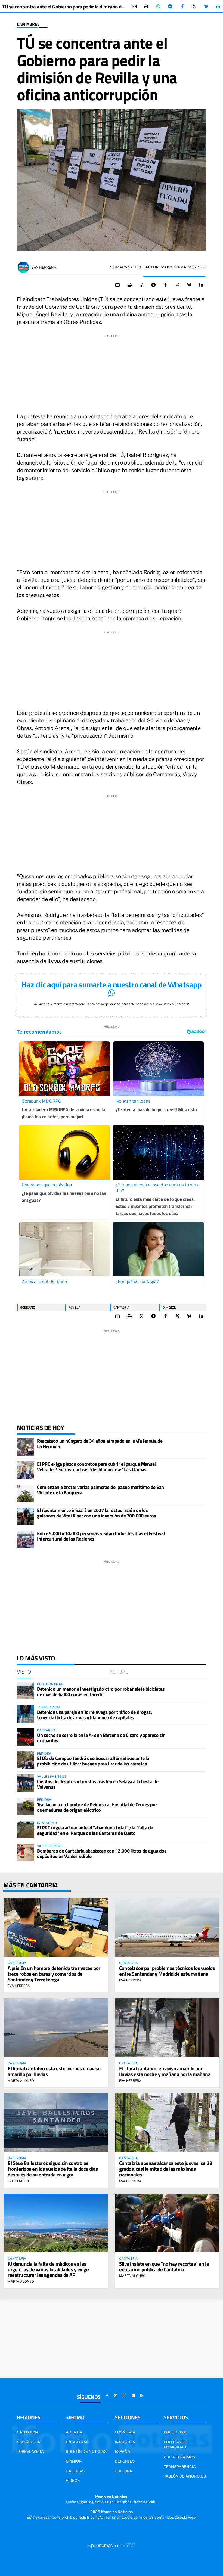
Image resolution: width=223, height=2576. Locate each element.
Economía (125, 2432)
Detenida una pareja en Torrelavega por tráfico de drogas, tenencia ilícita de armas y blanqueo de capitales (95, 1715)
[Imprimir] (146, 7)
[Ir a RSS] (142, 2396)
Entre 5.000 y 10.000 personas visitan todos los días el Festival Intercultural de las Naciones (101, 1536)
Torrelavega (30, 2451)
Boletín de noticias (86, 2451)
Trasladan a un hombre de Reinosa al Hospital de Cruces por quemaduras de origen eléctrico (97, 1807)
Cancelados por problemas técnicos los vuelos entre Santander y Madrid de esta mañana (167, 1971)
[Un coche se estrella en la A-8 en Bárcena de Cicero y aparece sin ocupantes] (26, 1737)
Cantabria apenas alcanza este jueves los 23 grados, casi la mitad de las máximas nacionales (166, 2169)
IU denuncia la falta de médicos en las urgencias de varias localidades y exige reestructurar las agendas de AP (48, 2269)
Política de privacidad (175, 2445)
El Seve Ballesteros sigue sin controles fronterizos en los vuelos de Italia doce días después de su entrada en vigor (53, 2169)
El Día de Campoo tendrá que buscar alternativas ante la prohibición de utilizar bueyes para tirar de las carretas (93, 1761)
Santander (29, 2442)
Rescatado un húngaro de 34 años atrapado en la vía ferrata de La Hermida (100, 1444)
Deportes (125, 2461)
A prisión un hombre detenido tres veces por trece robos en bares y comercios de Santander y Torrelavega (54, 1974)
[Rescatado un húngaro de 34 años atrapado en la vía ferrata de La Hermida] (26, 1447)
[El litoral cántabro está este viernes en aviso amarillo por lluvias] (56, 2028)
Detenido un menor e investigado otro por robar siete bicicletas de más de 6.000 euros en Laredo (101, 1692)
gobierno (28, 1307)
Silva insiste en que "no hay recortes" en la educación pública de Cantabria (164, 2266)
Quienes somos (179, 2457)
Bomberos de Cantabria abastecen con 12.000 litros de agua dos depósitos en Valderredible (102, 1853)
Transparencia (180, 2467)
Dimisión (169, 1307)
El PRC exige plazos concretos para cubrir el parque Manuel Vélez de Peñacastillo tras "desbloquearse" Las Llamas (96, 1467)
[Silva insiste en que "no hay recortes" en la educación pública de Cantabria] (167, 2223)
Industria (125, 2442)
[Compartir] (158, 7)
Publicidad (175, 2432)
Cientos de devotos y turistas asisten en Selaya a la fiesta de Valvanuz (98, 1784)
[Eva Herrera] (23, 267)
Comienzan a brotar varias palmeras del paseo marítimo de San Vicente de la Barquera (100, 1490)
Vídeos (73, 2481)
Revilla (74, 1307)
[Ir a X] (116, 2396)
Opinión (74, 2461)
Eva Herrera (44, 267)
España (123, 2451)
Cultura (123, 2471)
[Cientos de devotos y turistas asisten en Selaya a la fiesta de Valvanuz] (26, 1783)
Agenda (74, 2432)
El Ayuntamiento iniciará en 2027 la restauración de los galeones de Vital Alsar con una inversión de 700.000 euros (97, 1513)
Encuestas (77, 2442)
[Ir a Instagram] (125, 2396)
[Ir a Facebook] (107, 2396)
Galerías (75, 2471)
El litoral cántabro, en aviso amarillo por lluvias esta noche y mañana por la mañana (165, 2071)
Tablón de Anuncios (185, 2476)
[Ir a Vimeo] (133, 2396)
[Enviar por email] (134, 7)
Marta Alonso (21, 2081)
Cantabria (28, 24)
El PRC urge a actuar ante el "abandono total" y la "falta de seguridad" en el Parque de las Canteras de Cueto (95, 1830)
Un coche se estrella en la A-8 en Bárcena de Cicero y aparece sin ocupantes (101, 1738)
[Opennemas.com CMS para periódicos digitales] (112, 2546)
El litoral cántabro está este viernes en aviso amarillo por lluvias (54, 2071)
